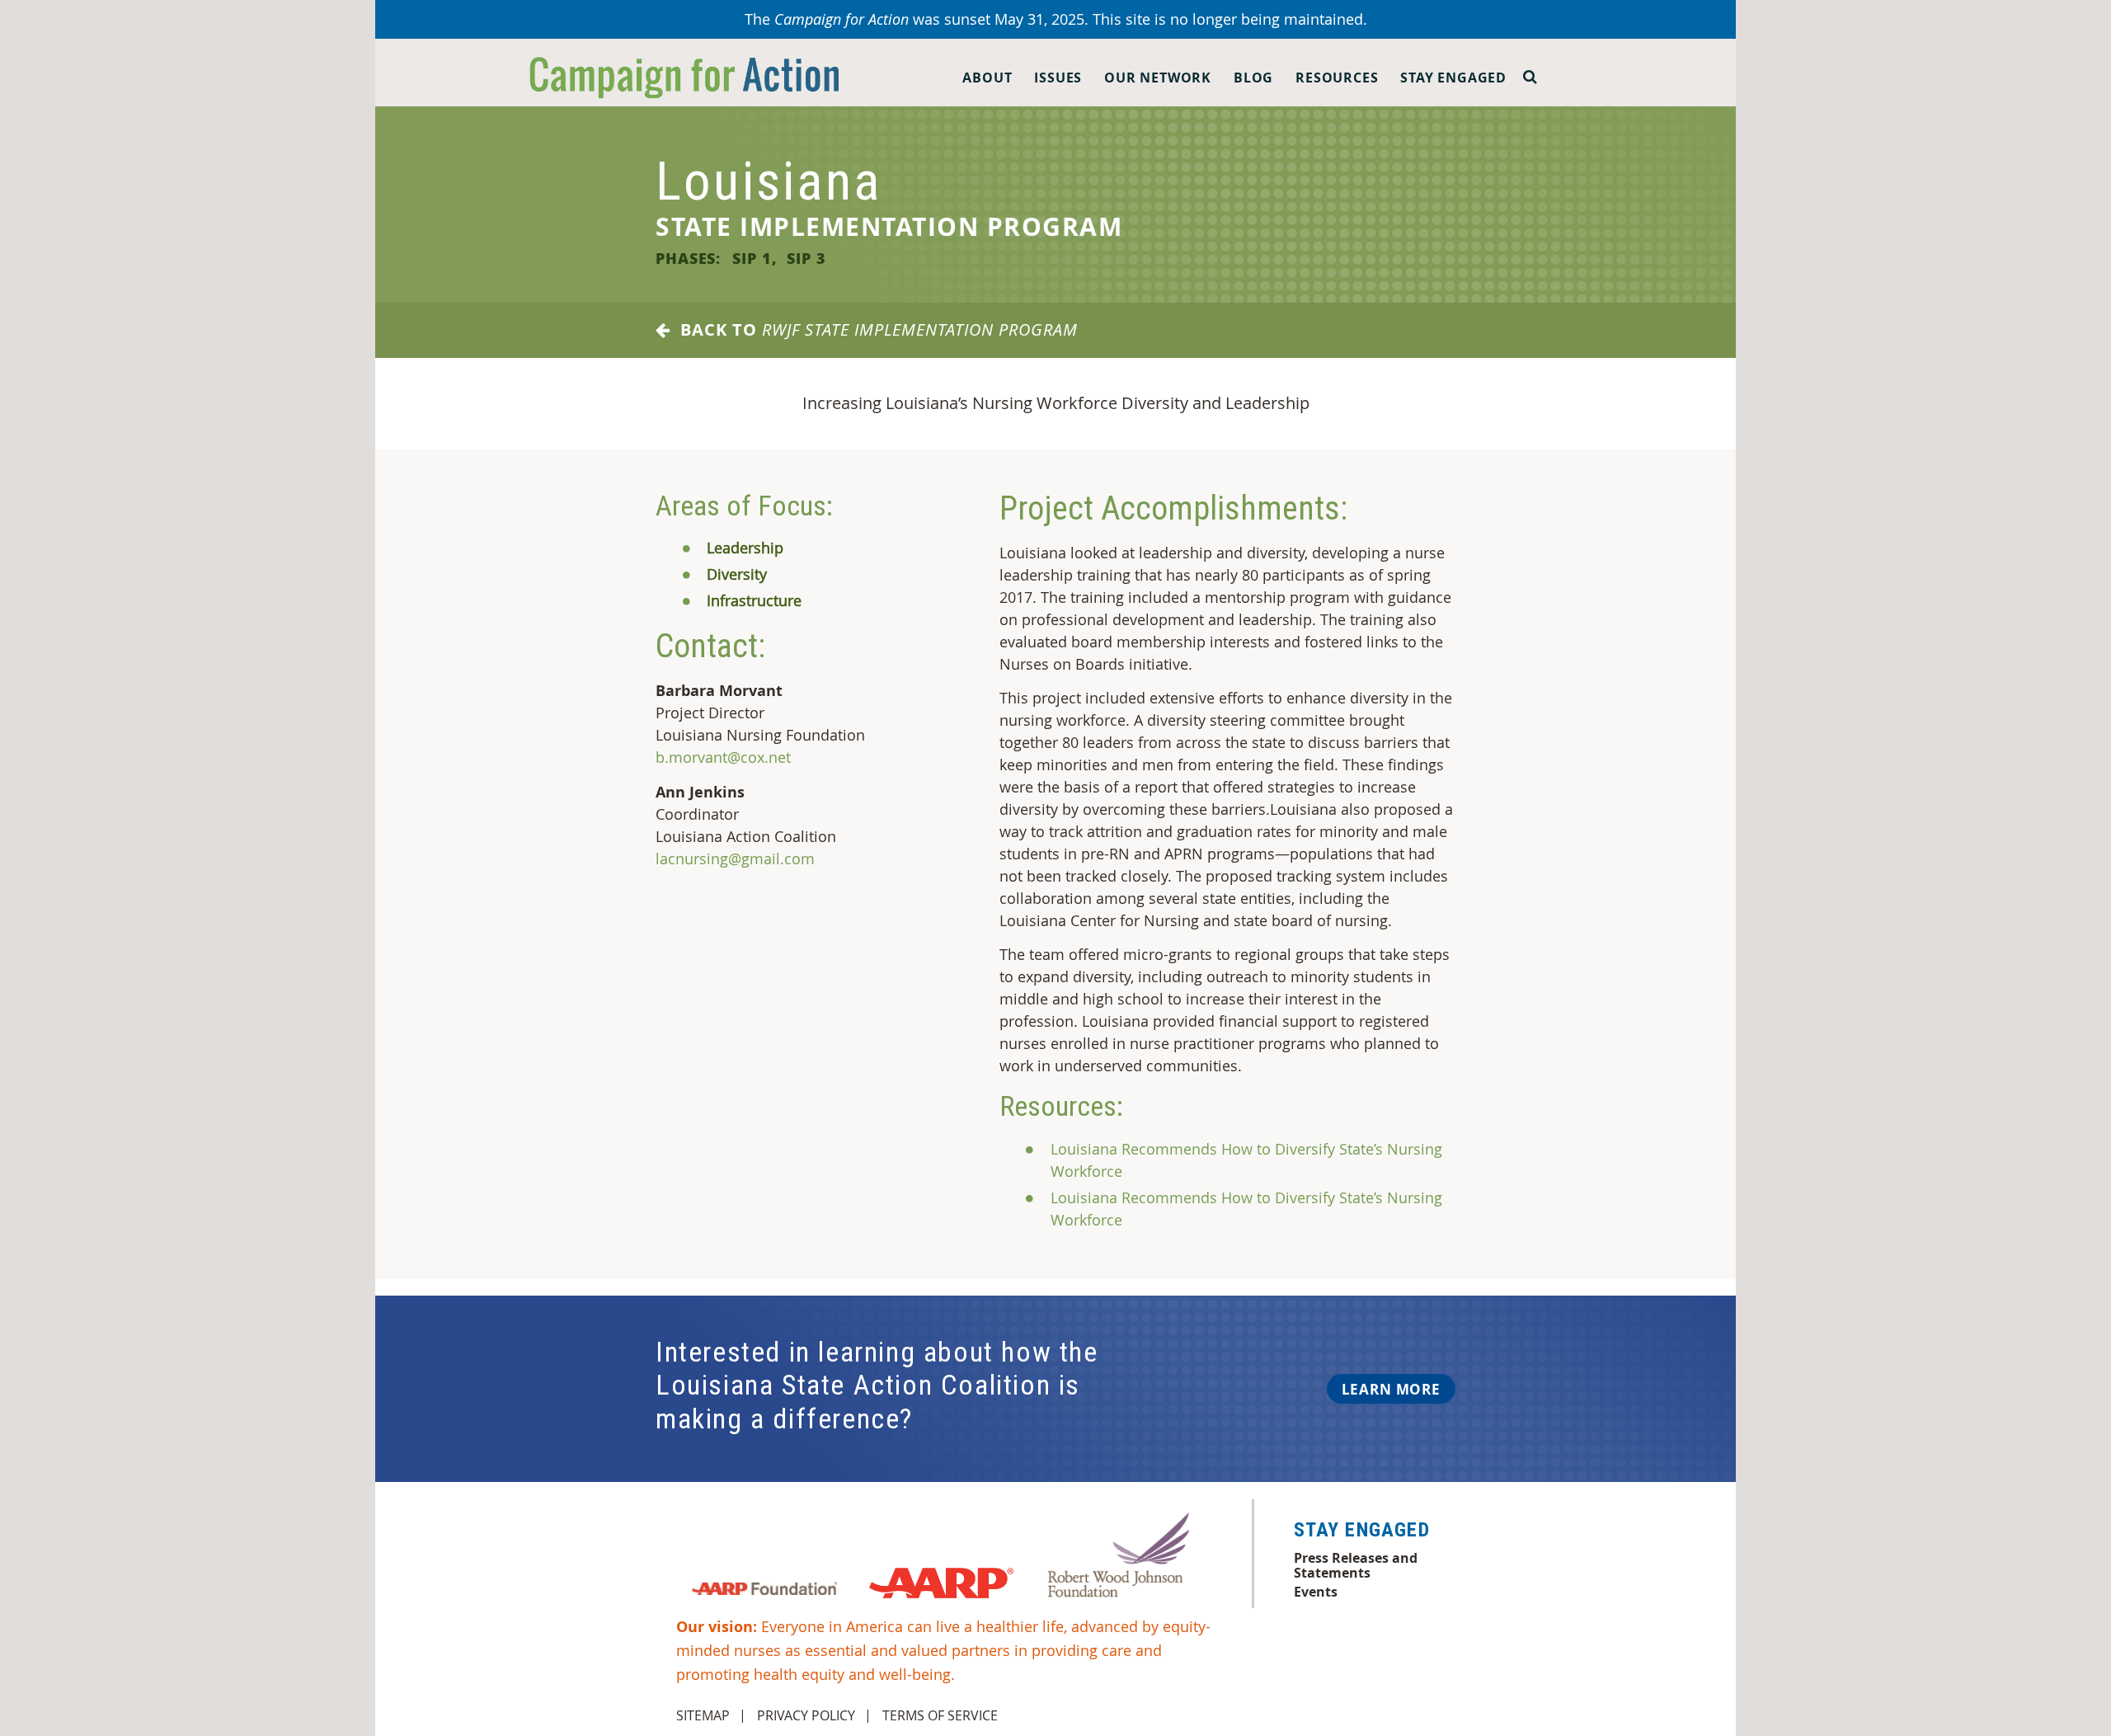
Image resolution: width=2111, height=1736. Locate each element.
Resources (1337, 78)
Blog (1253, 78)
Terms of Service (940, 1715)
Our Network (1158, 78)
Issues (1058, 78)
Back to (874, 330)
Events (1316, 1592)
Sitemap (703, 1715)
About (987, 78)
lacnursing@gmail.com (735, 859)
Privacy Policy (806, 1715)
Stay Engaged (1453, 78)
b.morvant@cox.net (723, 757)
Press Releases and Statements (1356, 1565)
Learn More (1391, 1389)
